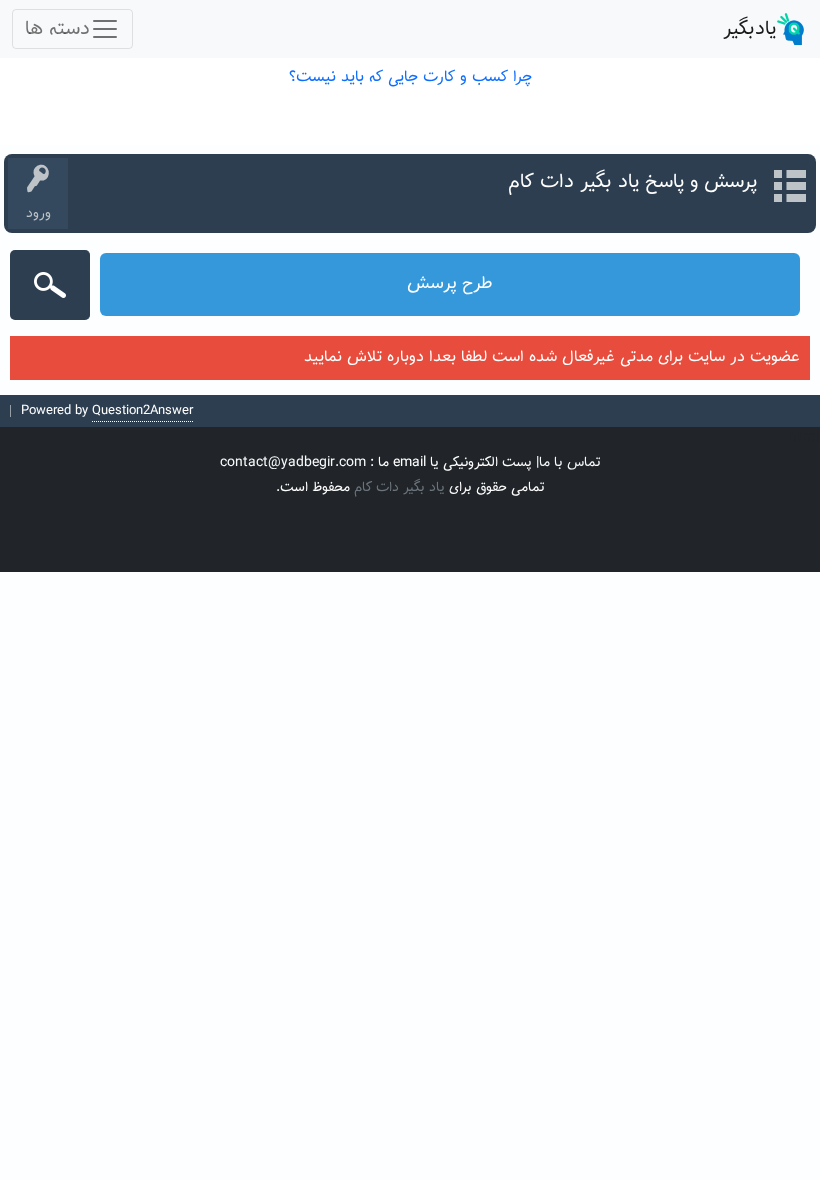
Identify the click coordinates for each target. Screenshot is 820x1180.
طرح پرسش (450, 284)
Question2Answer (142, 411)
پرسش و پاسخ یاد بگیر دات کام (632, 182)
